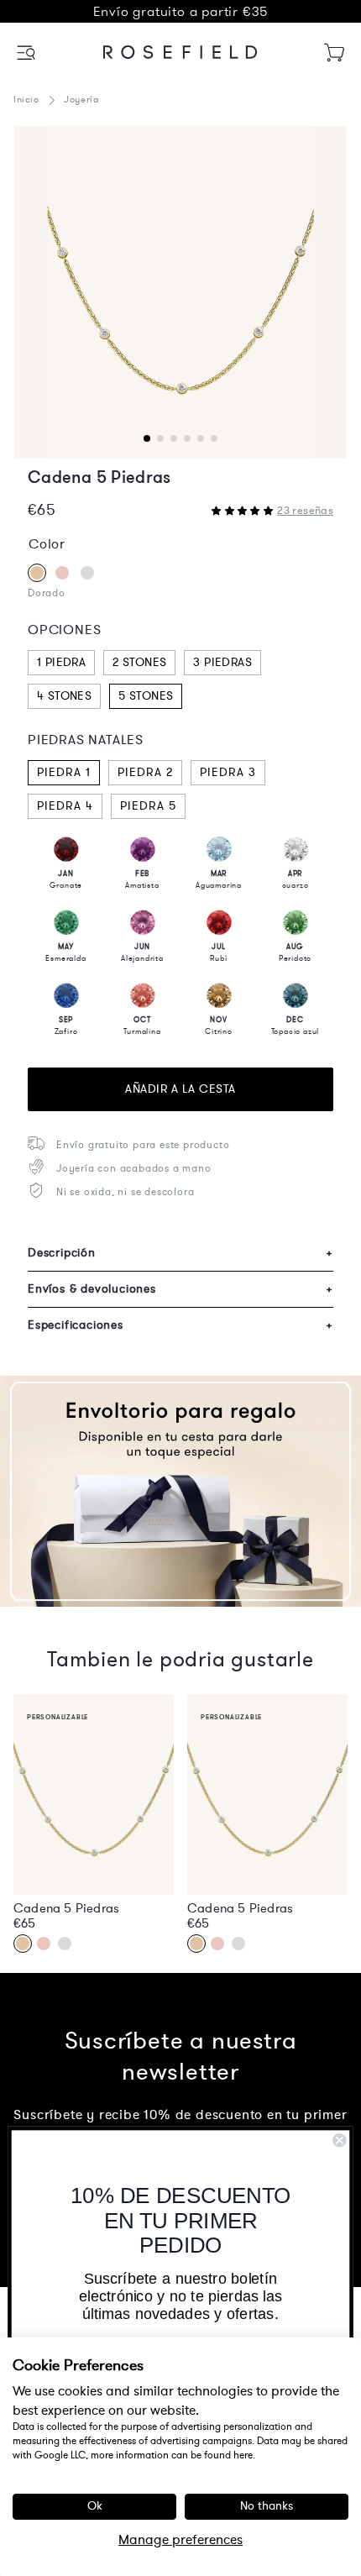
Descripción (180, 1253)
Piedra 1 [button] (64, 772)
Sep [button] (66, 1026)
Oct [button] (142, 1026)
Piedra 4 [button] (65, 806)
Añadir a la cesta (180, 1089)
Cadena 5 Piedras (66, 1908)
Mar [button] (219, 879)
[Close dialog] (339, 2140)
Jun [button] (142, 952)
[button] (27, 52)
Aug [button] (295, 952)
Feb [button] (142, 879)
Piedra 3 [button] (228, 772)
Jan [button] (66, 879)
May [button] (65, 952)
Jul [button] (218, 952)
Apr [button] (296, 879)
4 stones (64, 696)
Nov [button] (219, 1026)
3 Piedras (222, 662)
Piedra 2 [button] (145, 772)
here (243, 2455)
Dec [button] (296, 1026)
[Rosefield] (180, 52)
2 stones (139, 662)
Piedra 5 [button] (148, 806)
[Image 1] (180, 292)
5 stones (146, 696)
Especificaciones (180, 1325)
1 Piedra (61, 662)
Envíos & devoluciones (180, 1289)
